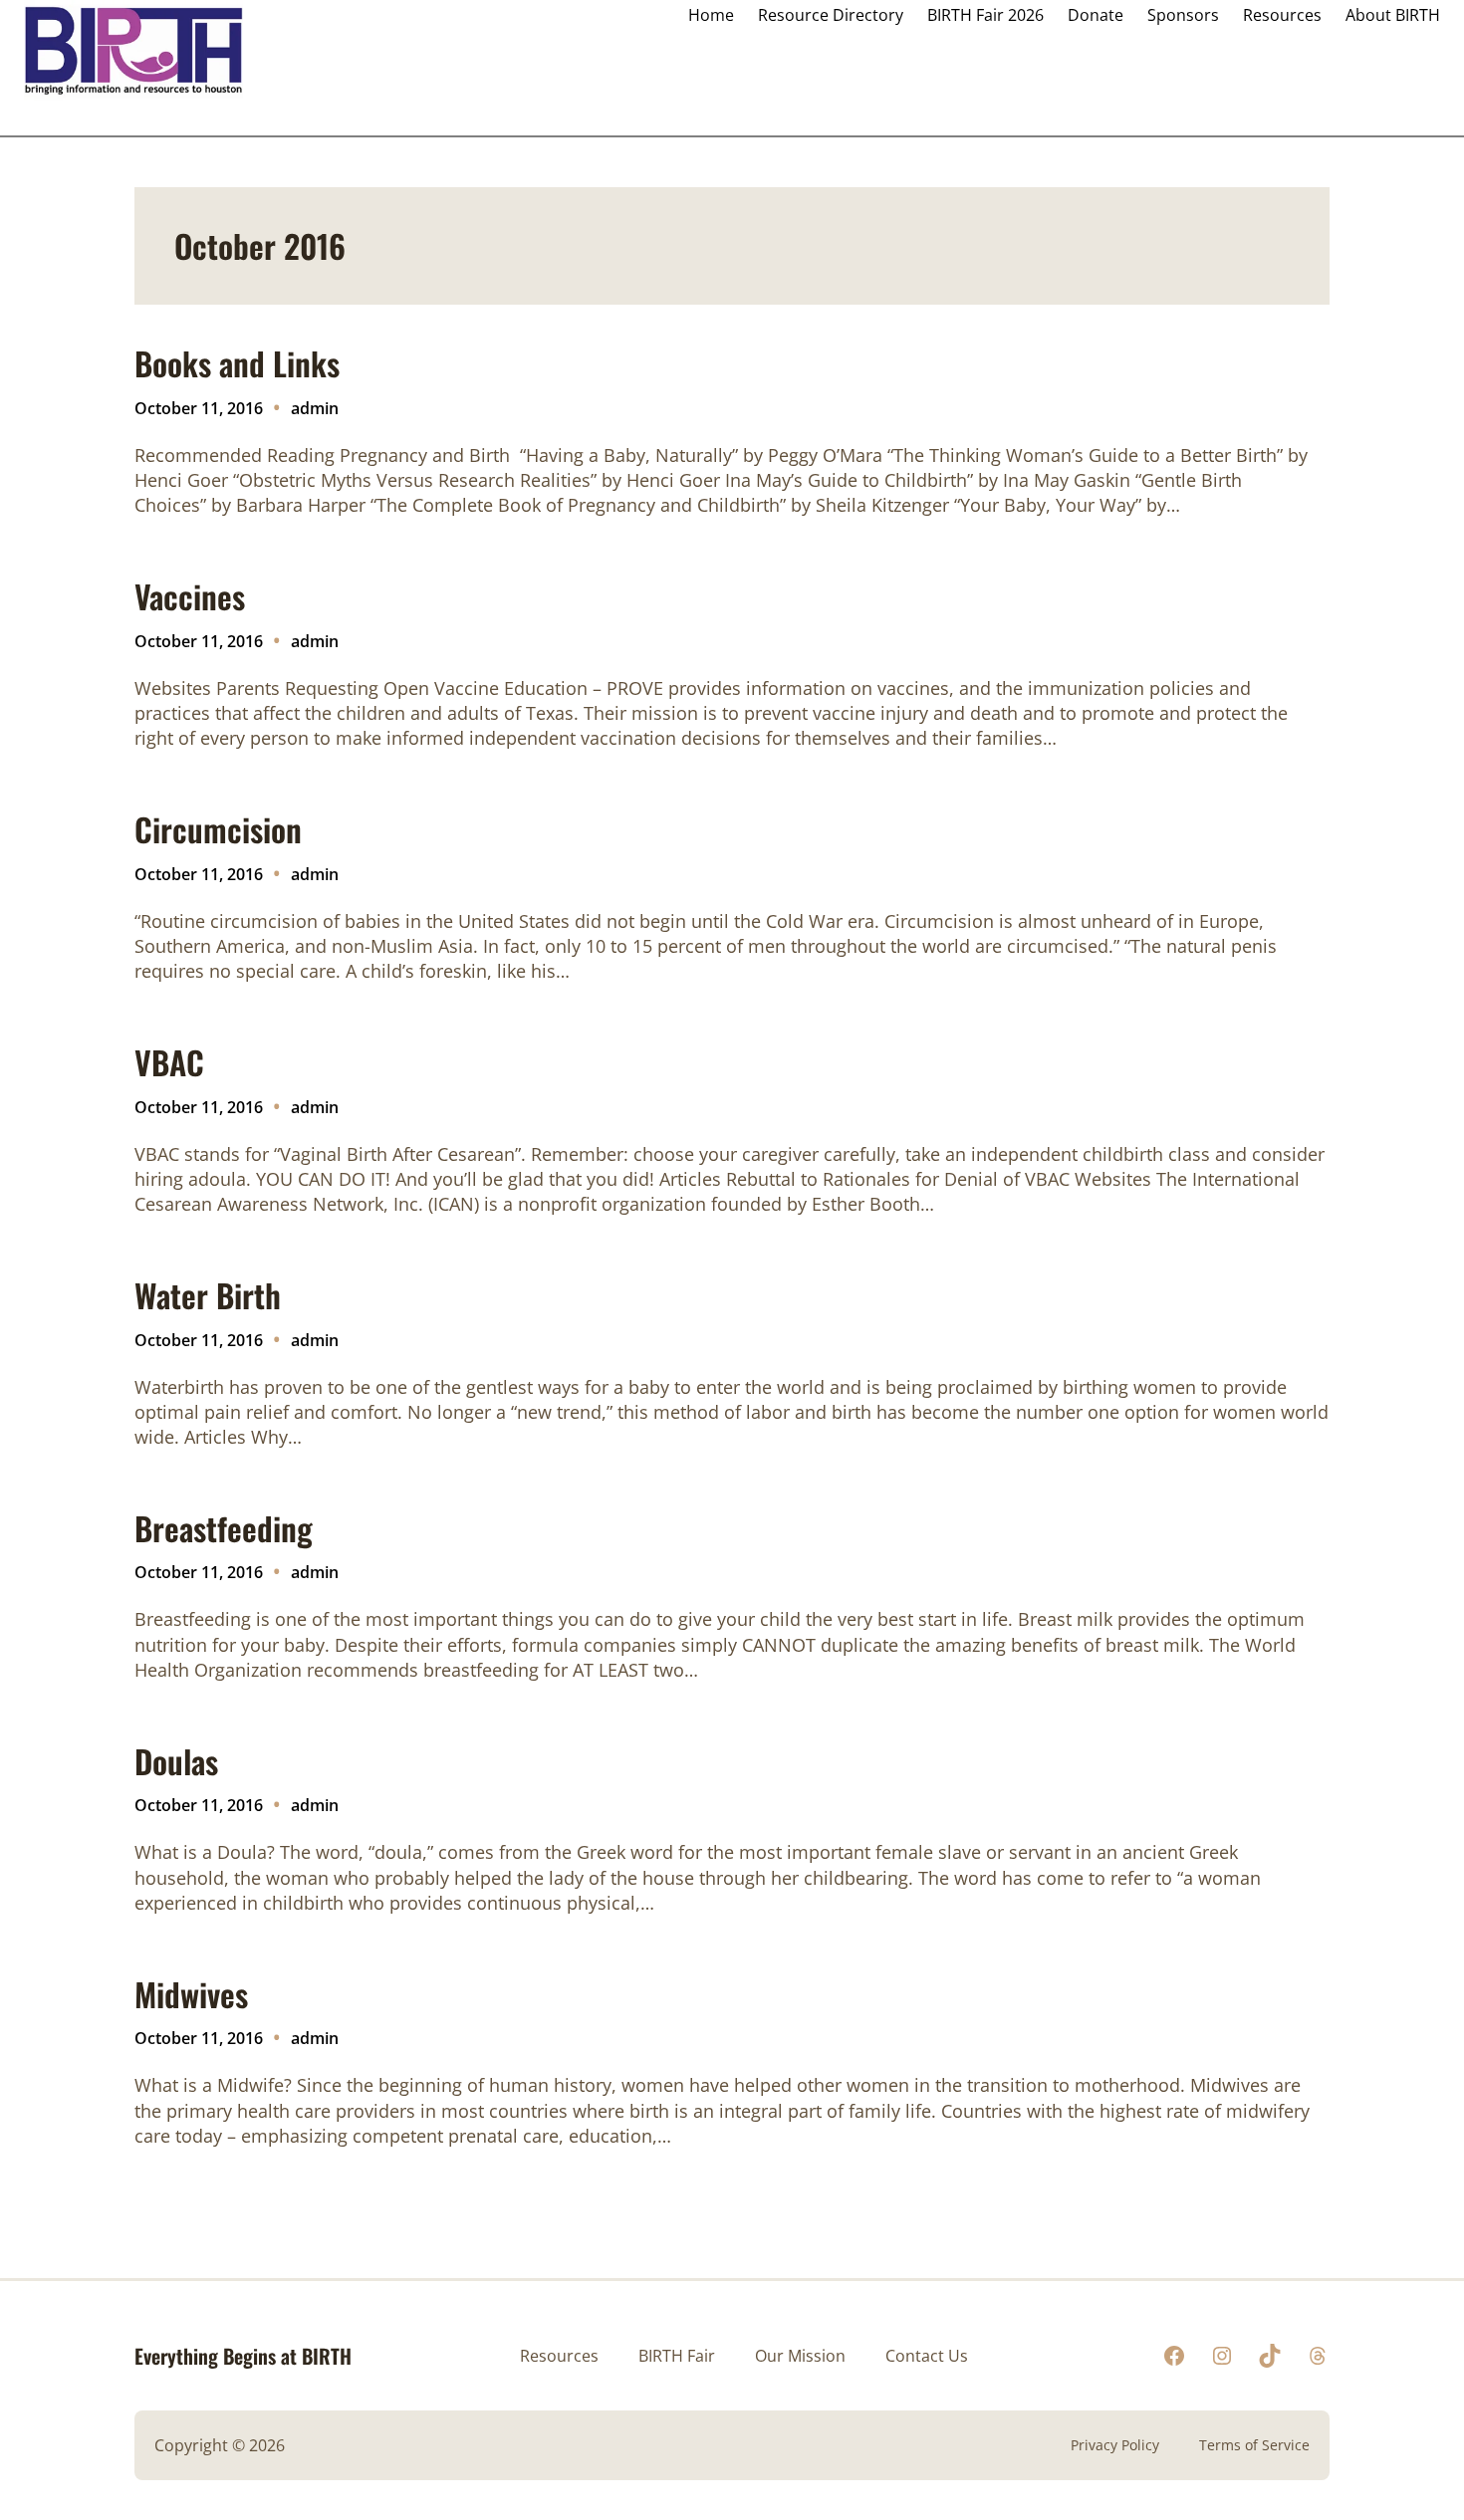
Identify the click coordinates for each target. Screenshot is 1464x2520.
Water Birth (208, 1295)
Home (711, 15)
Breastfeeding (224, 1528)
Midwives (191, 1994)
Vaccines (190, 596)
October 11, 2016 (199, 408)
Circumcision (218, 829)
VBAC (169, 1062)
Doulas (176, 1761)
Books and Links (237, 363)
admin (315, 408)
